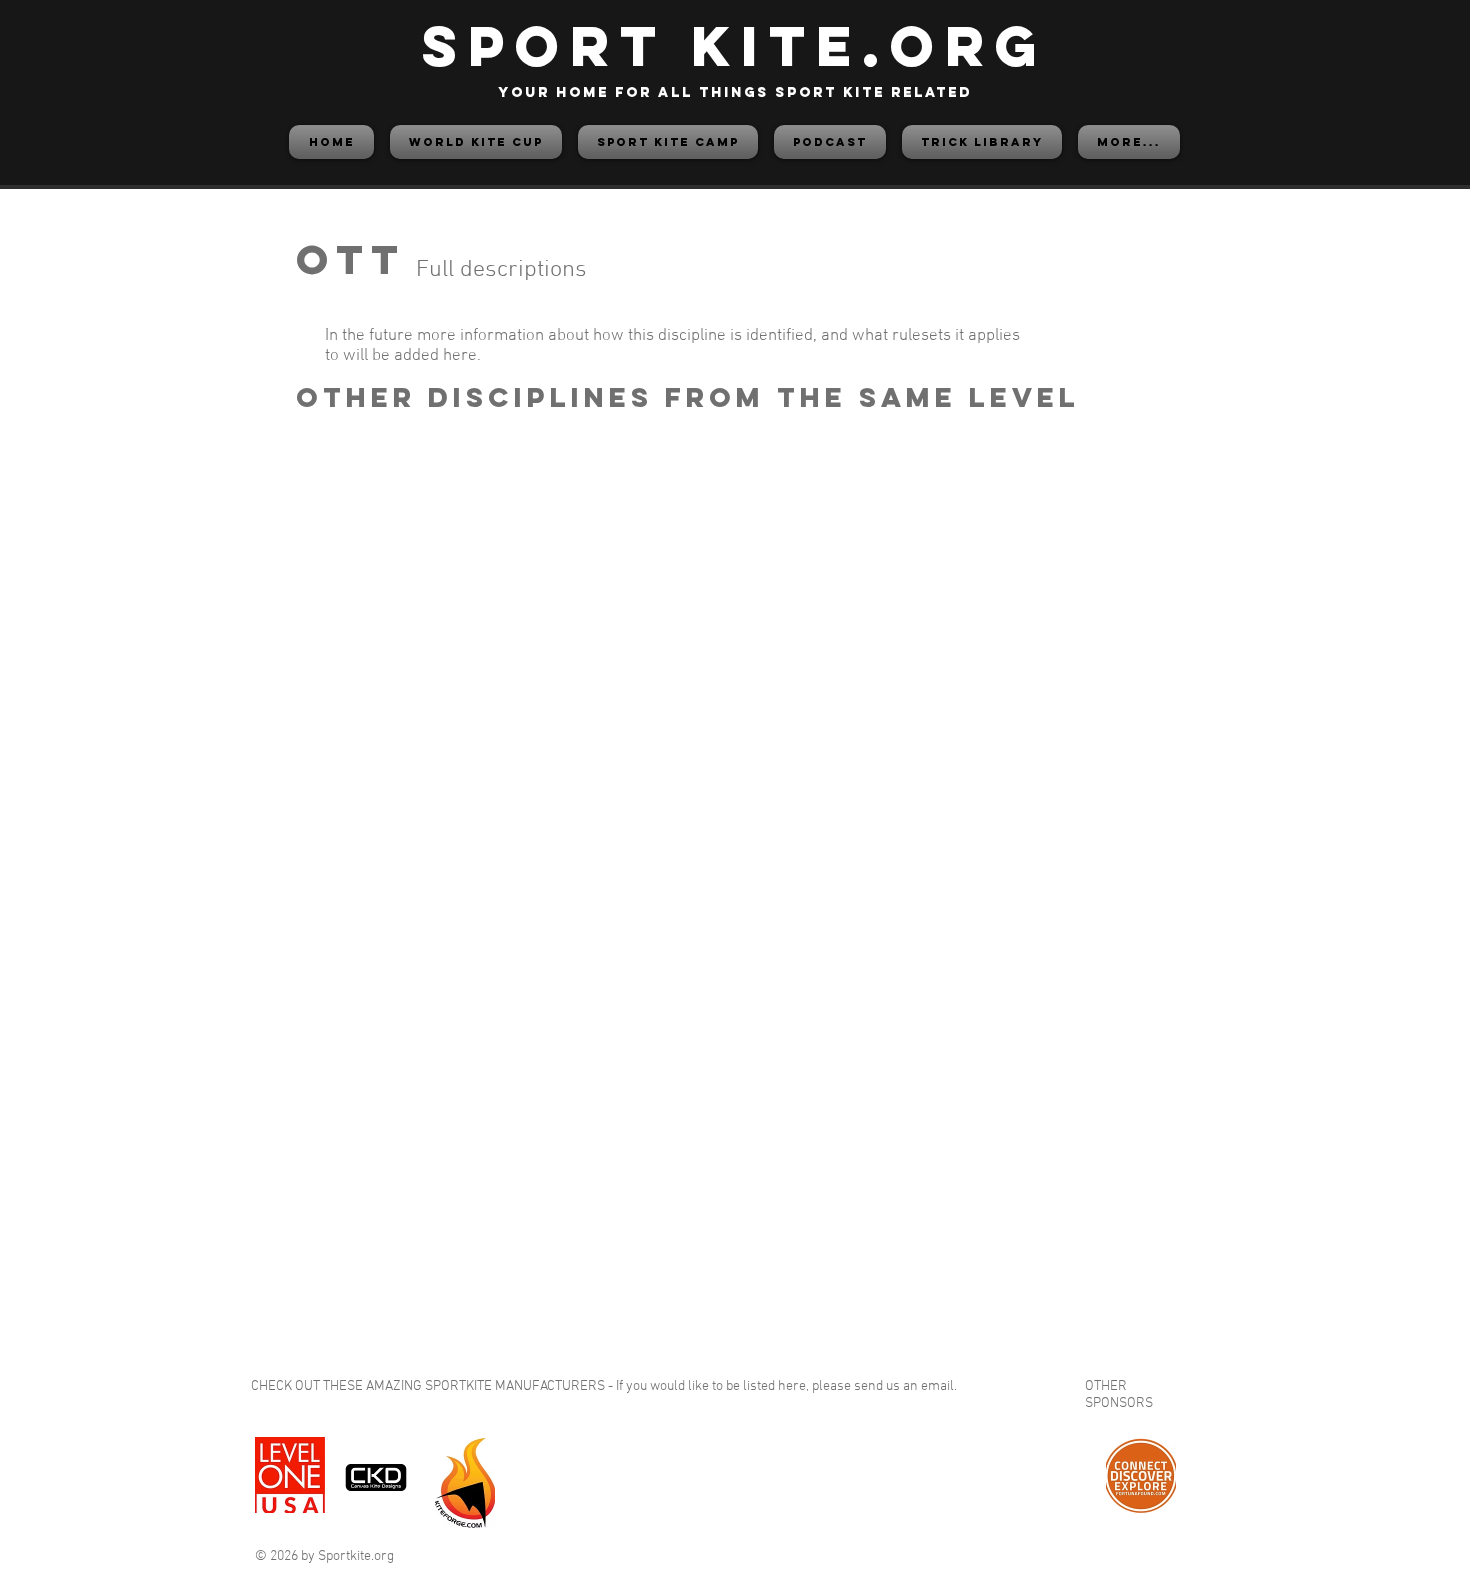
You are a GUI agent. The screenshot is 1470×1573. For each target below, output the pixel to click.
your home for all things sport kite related (735, 92)
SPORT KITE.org (735, 45)
